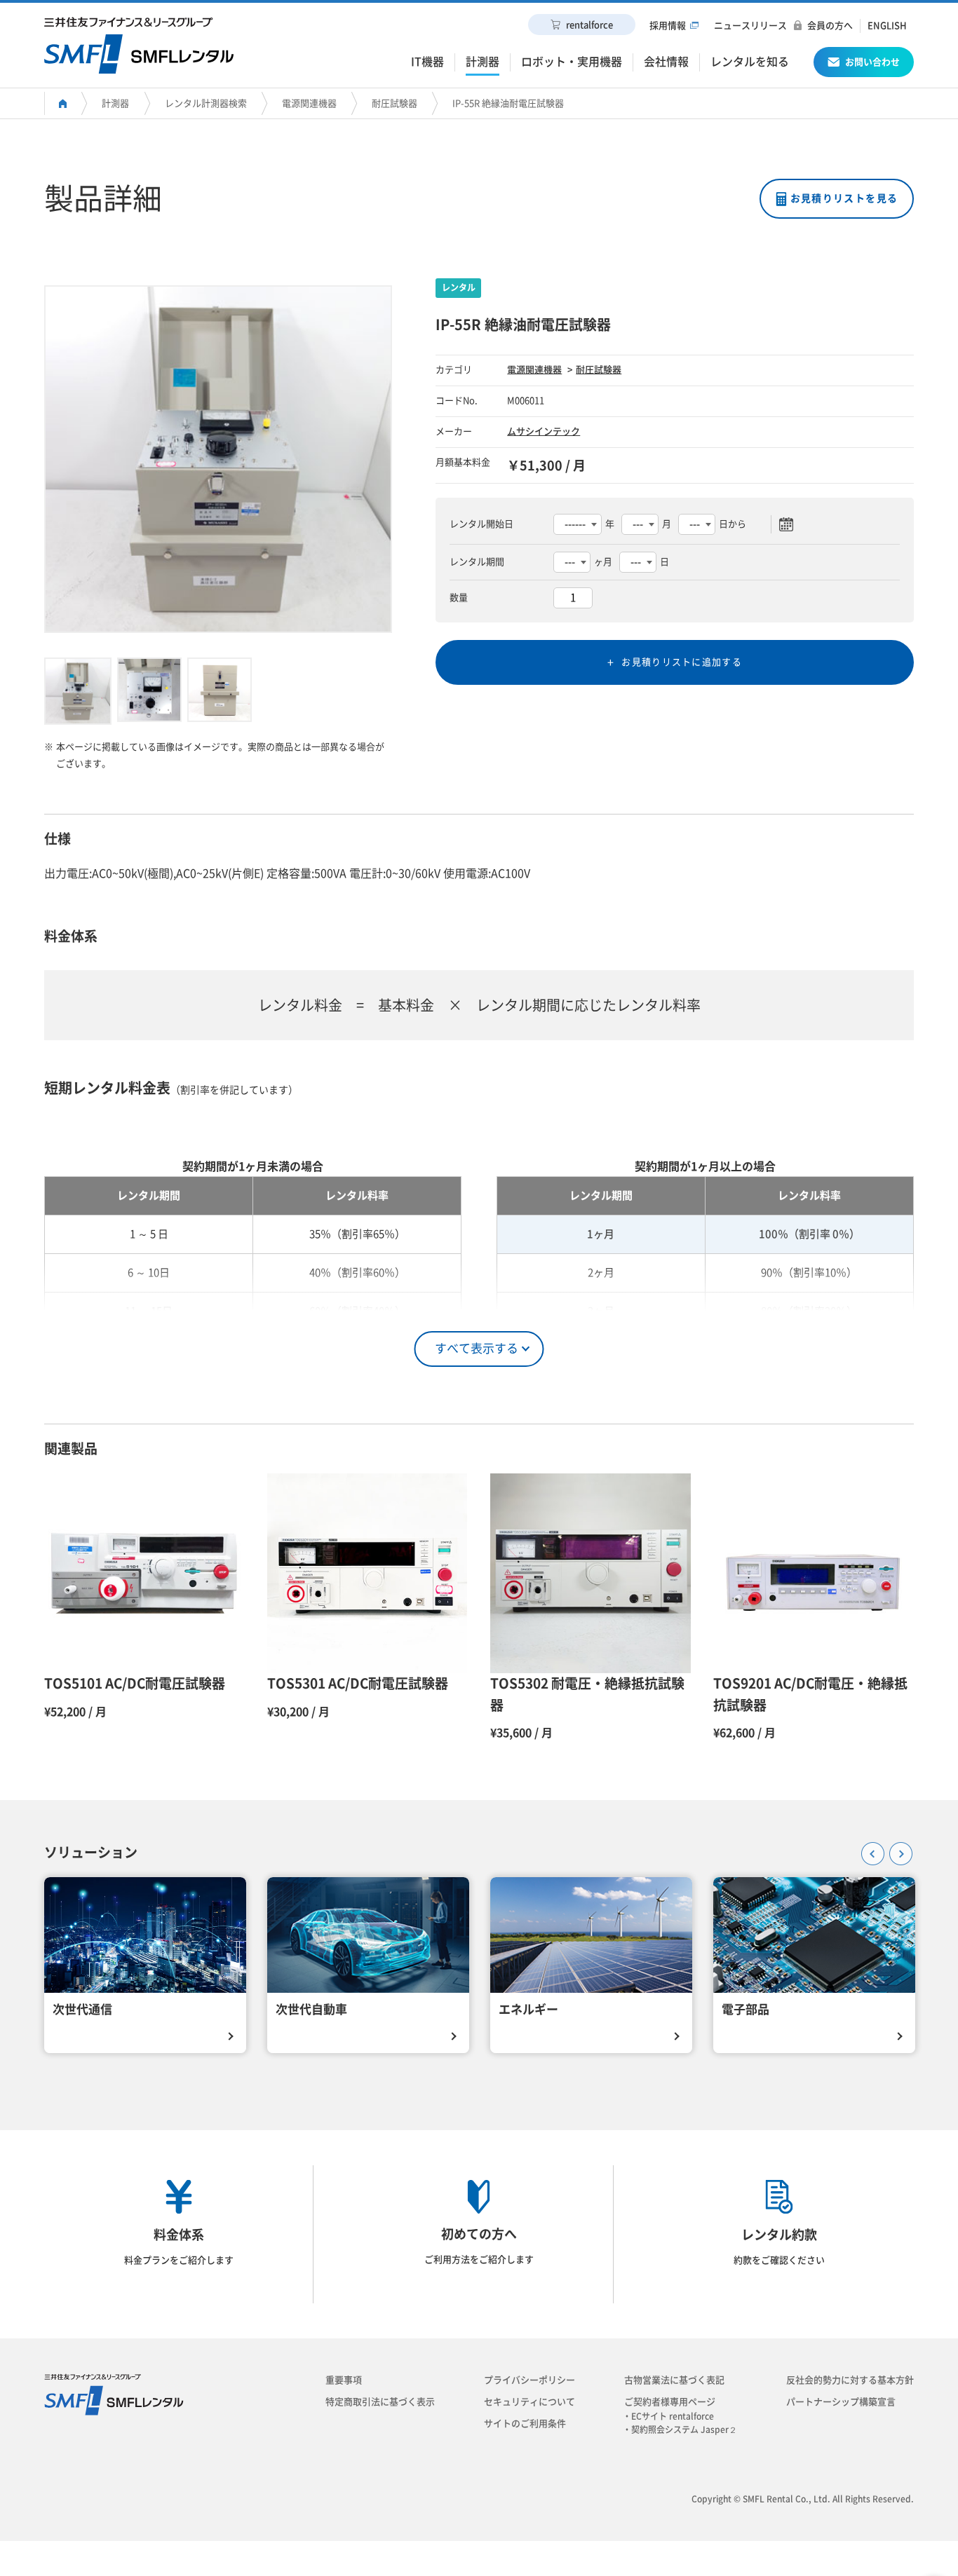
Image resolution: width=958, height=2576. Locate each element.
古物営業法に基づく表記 (674, 2380)
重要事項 (344, 2380)
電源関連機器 (309, 103)
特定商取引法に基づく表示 (380, 2402)
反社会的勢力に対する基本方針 (850, 2380)
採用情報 (668, 26)
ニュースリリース (750, 26)
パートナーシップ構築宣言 (841, 2402)
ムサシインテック (544, 431)
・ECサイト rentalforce (673, 2416)
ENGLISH (887, 26)
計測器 (115, 103)
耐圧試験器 (394, 103)
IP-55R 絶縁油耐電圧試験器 (508, 103)
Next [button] (896, 1849)
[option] (218, 459)
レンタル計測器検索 (206, 103)
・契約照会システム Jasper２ (684, 2430)
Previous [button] (868, 1849)
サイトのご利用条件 (525, 2424)
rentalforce (589, 25)
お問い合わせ (872, 62)
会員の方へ (830, 26)
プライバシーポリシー (529, 2380)
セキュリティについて (529, 2402)
